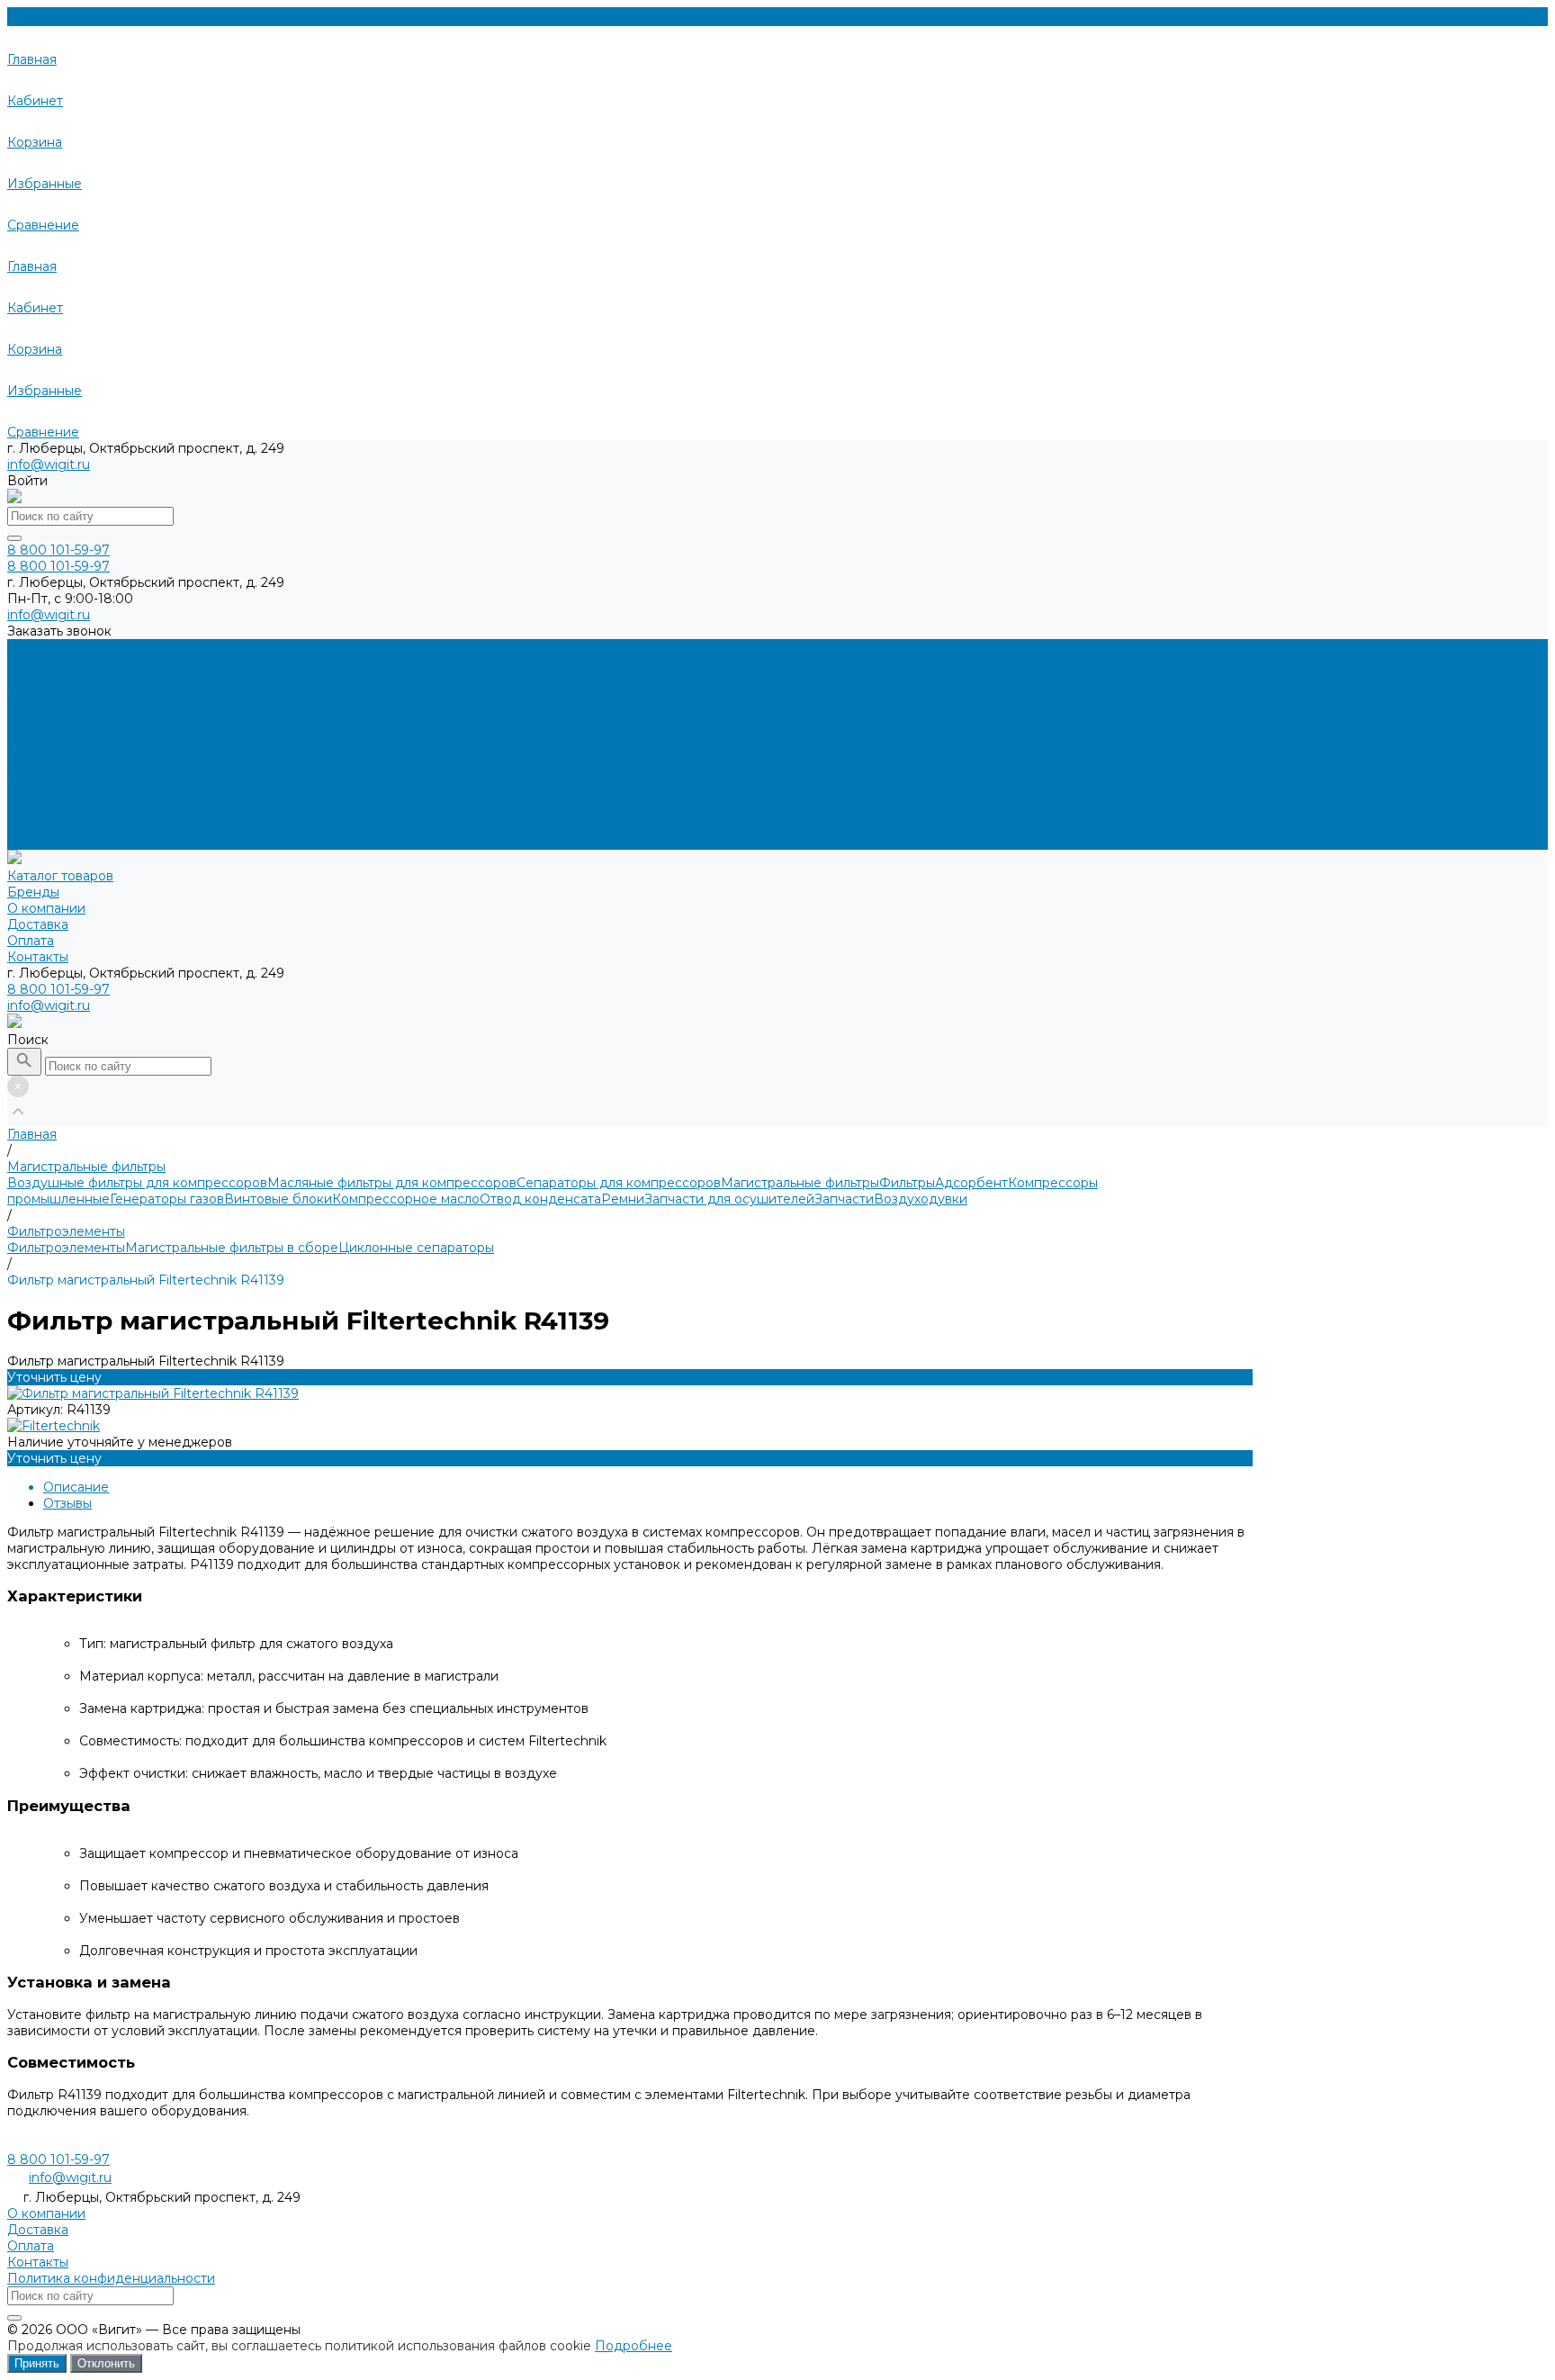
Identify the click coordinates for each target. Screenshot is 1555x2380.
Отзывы (67, 1503)
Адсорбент (971, 1183)
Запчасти (844, 1199)
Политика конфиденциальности (111, 2278)
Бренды (33, 777)
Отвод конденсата (540, 1199)
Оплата (31, 825)
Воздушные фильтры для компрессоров (137, 1183)
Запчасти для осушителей (729, 1199)
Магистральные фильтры (800, 1183)
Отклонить (106, 2363)
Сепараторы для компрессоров (619, 1183)
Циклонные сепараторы (416, 1248)
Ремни (623, 1199)
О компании (46, 793)
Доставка (38, 809)
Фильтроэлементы (66, 1248)
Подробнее (634, 2346)
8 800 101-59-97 (58, 989)
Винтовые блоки (278, 1199)
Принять (37, 2363)
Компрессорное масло (406, 1199)
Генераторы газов (167, 1199)
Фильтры (907, 1183)
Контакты (38, 842)
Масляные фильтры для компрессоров (392, 1183)
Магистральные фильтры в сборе (232, 1248)
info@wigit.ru (49, 464)
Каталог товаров (60, 761)
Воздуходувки (921, 1199)
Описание (76, 1487)
